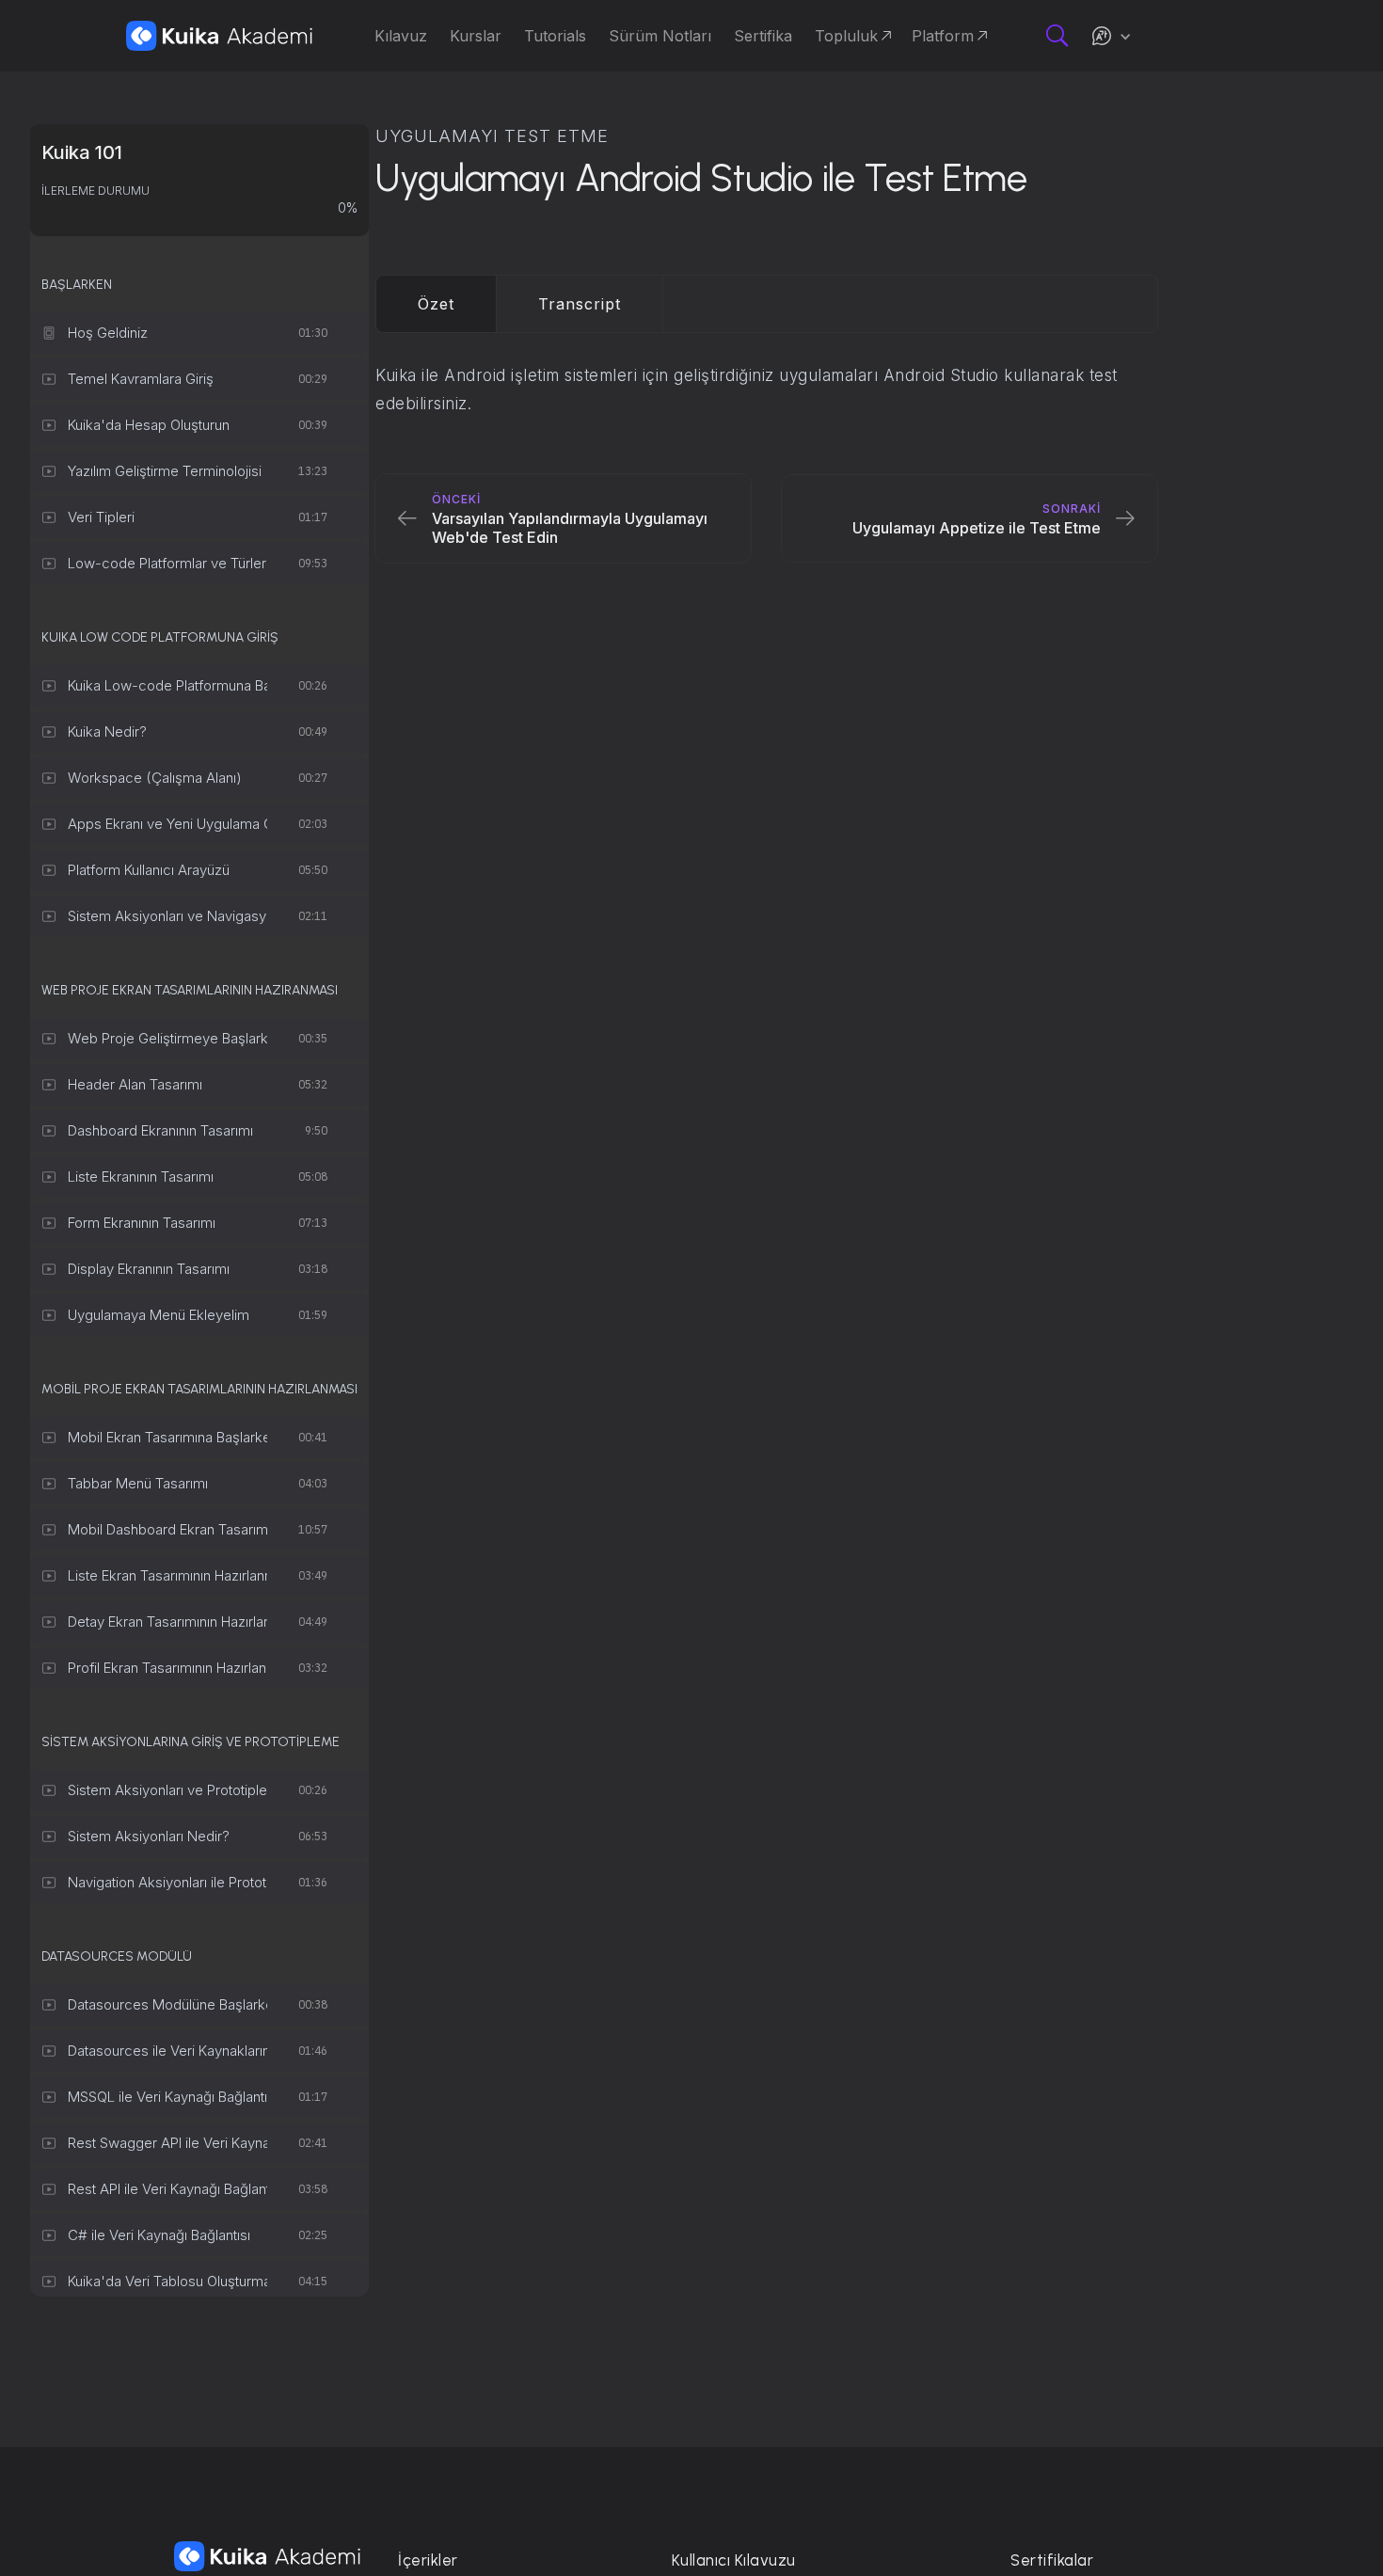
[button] (1111, 36)
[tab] (437, 304)
